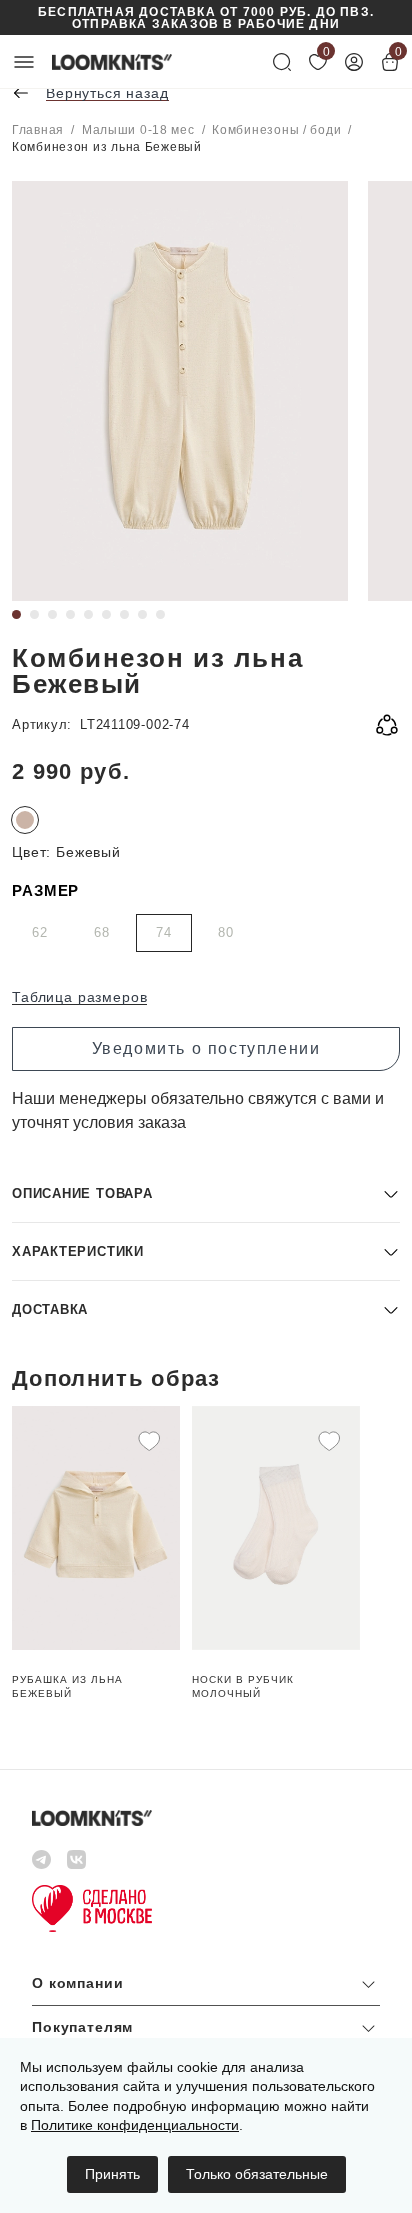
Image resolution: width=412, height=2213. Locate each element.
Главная (38, 130)
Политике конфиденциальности (135, 2125)
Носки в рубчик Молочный (243, 1686)
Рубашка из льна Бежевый (67, 1686)
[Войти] (354, 62)
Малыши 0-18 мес (138, 130)
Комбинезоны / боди (276, 130)
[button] (206, 1193)
